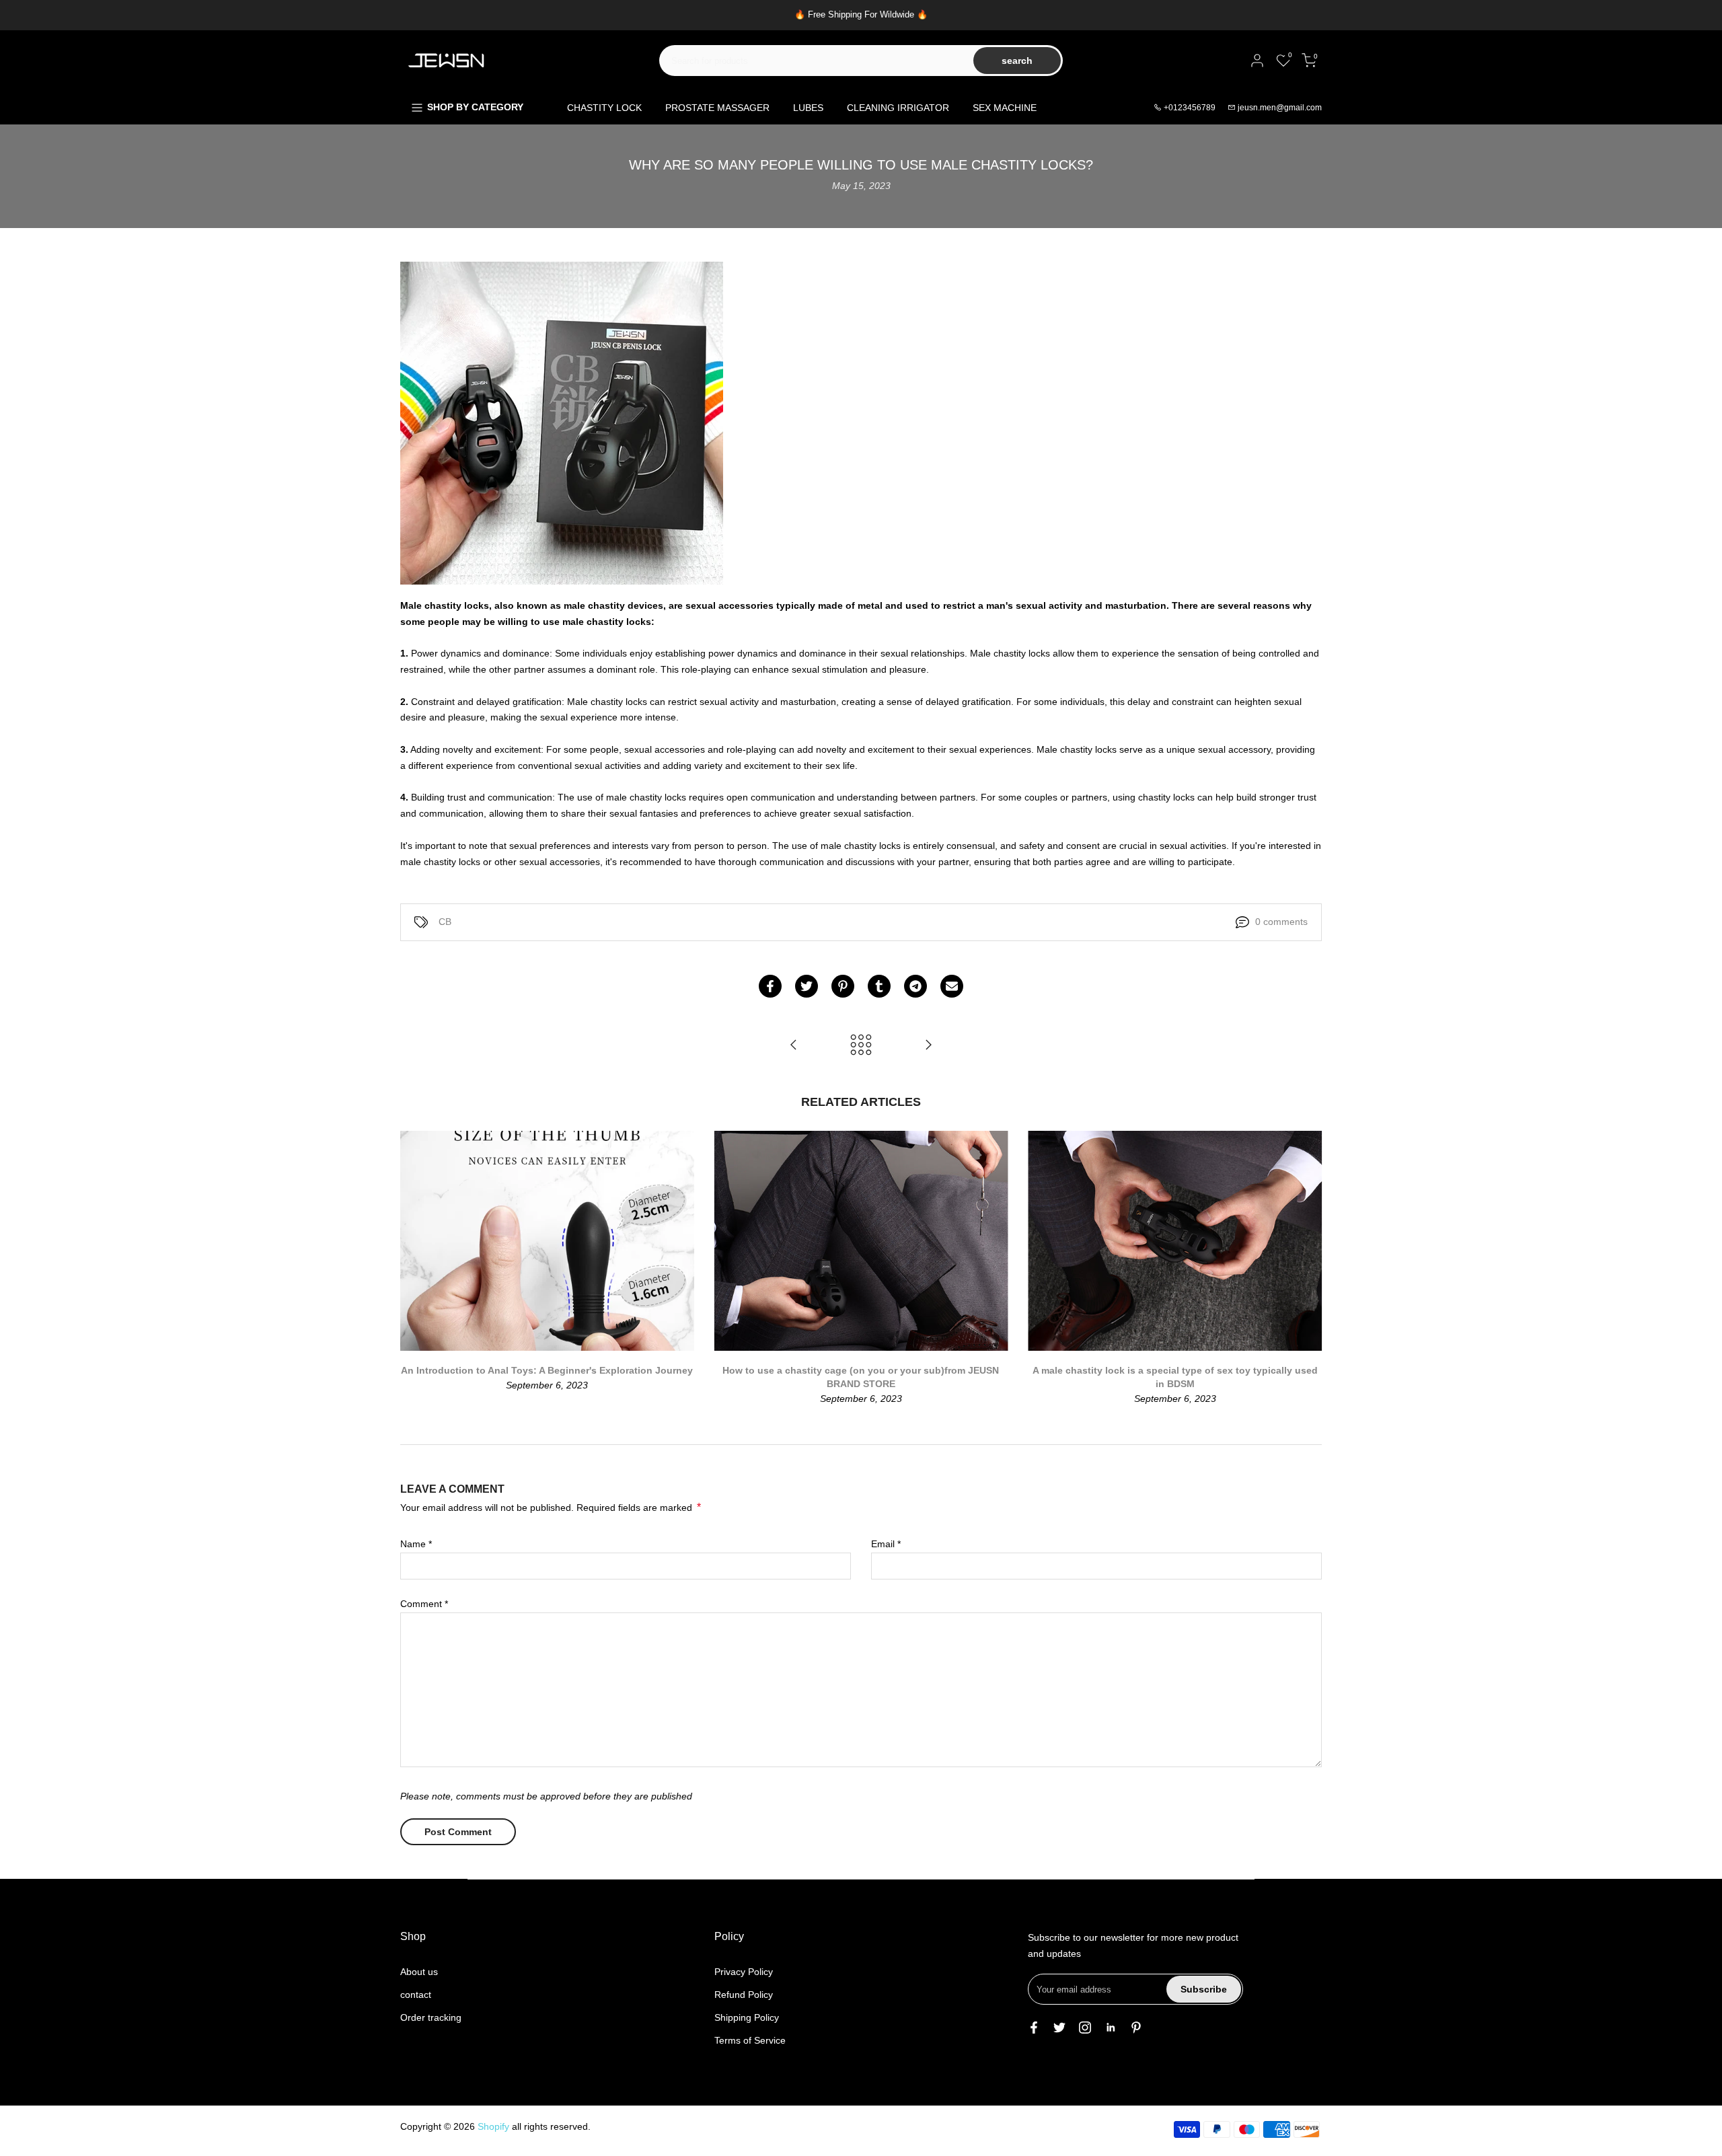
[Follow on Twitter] (1059, 2028)
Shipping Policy (747, 2017)
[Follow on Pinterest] (1136, 2028)
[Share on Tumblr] (879, 986)
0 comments (1281, 922)
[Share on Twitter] (807, 986)
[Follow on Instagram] (1085, 2028)
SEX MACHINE (1005, 108)
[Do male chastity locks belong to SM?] (928, 1046)
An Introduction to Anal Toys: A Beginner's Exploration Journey (547, 1371)
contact (416, 1995)
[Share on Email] (952, 986)
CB (445, 922)
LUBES (808, 108)
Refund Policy (744, 1995)
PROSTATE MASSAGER (717, 108)
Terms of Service (750, 2040)
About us (419, 1972)
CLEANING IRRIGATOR (898, 108)
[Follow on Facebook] (1034, 2028)
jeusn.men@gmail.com (1280, 108)
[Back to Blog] (861, 1046)
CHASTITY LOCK (604, 108)
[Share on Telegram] (915, 986)
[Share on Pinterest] (843, 986)
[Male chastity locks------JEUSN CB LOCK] (794, 1046)
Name (416, 1544)
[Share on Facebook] (770, 986)
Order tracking (431, 2017)
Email (886, 1544)
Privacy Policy (744, 1972)
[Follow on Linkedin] (1111, 2028)
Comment (424, 1604)
